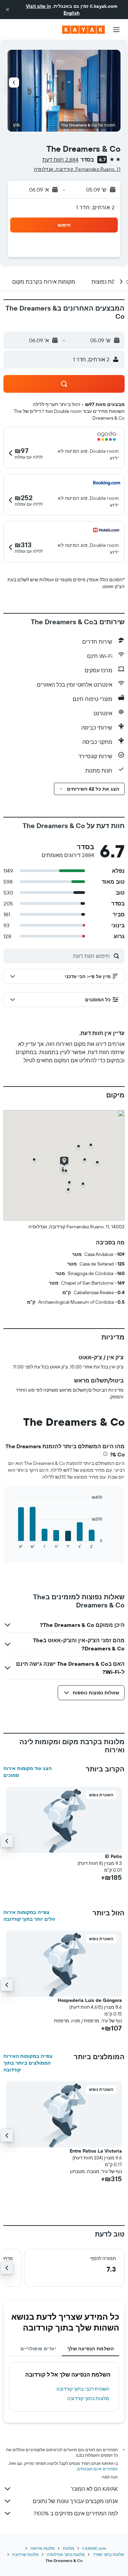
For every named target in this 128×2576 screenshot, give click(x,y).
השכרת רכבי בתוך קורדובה (83, 2389)
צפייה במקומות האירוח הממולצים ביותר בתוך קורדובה (28, 2063)
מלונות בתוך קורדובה (88, 2398)
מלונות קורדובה (25, 2554)
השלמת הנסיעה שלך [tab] (90, 2349)
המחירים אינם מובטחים (97, 2469)
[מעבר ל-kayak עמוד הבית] (83, 30)
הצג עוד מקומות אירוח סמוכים (27, 1772)
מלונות (68, 2548)
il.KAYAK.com (94, 2548)
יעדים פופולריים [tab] (38, 2349)
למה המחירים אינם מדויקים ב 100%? (76, 2513)
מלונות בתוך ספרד (108, 2554)
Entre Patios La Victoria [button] (96, 2151)
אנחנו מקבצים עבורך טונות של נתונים (75, 2501)
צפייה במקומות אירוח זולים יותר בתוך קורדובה (29, 1916)
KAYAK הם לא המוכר (94, 2489)
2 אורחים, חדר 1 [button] (95, 207)
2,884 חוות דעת (60, 160)
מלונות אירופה (42, 2548)
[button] (8, 10)
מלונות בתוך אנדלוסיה (66, 2554)
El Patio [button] (113, 1856)
